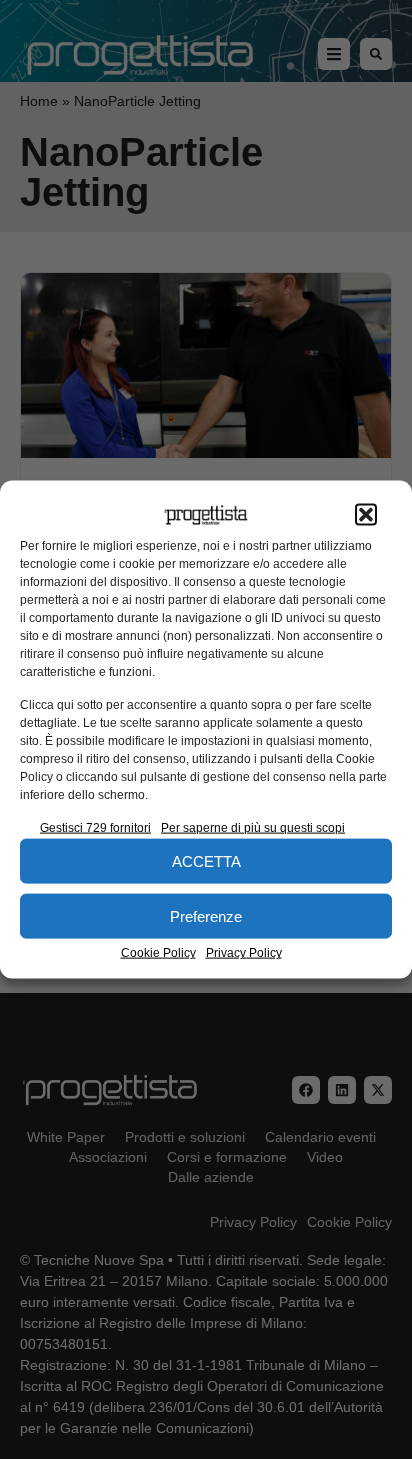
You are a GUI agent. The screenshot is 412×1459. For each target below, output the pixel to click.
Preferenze (206, 915)
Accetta (206, 860)
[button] (366, 515)
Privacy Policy (244, 953)
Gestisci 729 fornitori (95, 828)
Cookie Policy (158, 953)
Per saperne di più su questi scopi (253, 828)
